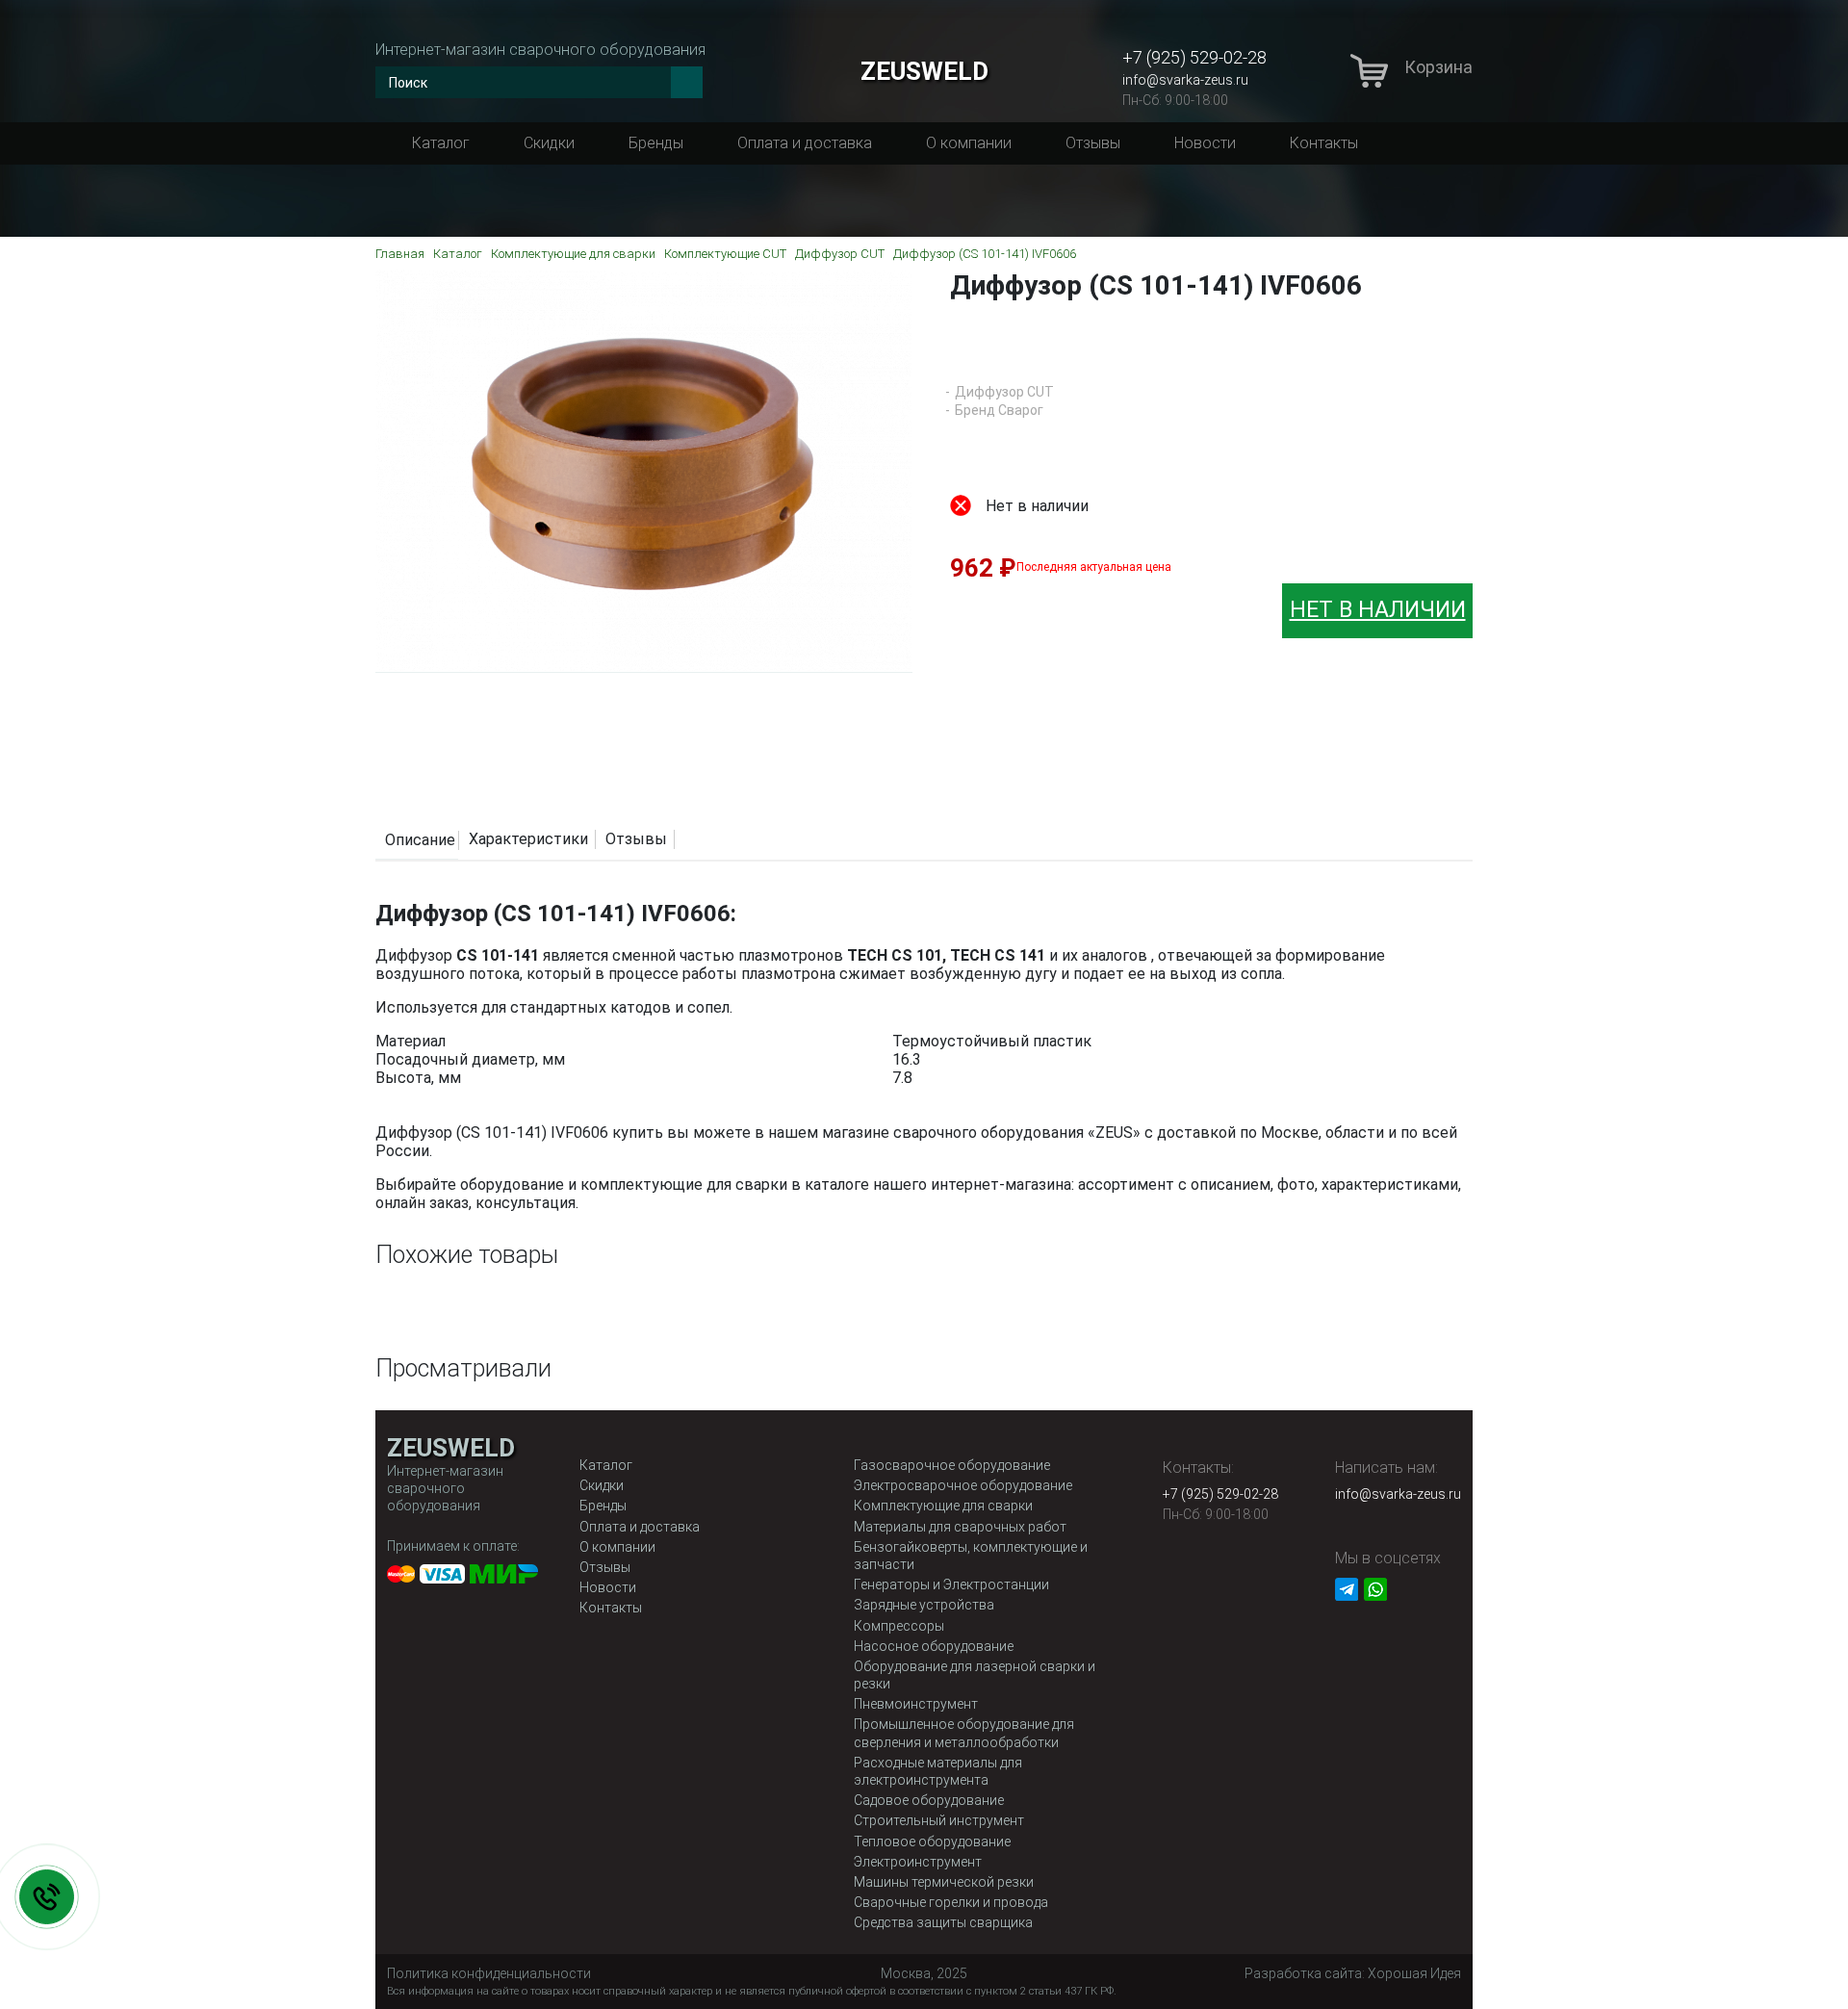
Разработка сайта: (1353, 1973)
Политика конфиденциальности (489, 1973)
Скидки (549, 143)
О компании (969, 143)
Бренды (656, 143)
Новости (1205, 143)
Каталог (441, 143)
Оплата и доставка (805, 143)
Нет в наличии (1378, 610)
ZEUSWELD (924, 71)
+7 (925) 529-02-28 (1194, 57)
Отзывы (1093, 143)
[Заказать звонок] (47, 1897)
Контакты (1324, 143)
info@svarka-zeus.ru (1185, 80)
